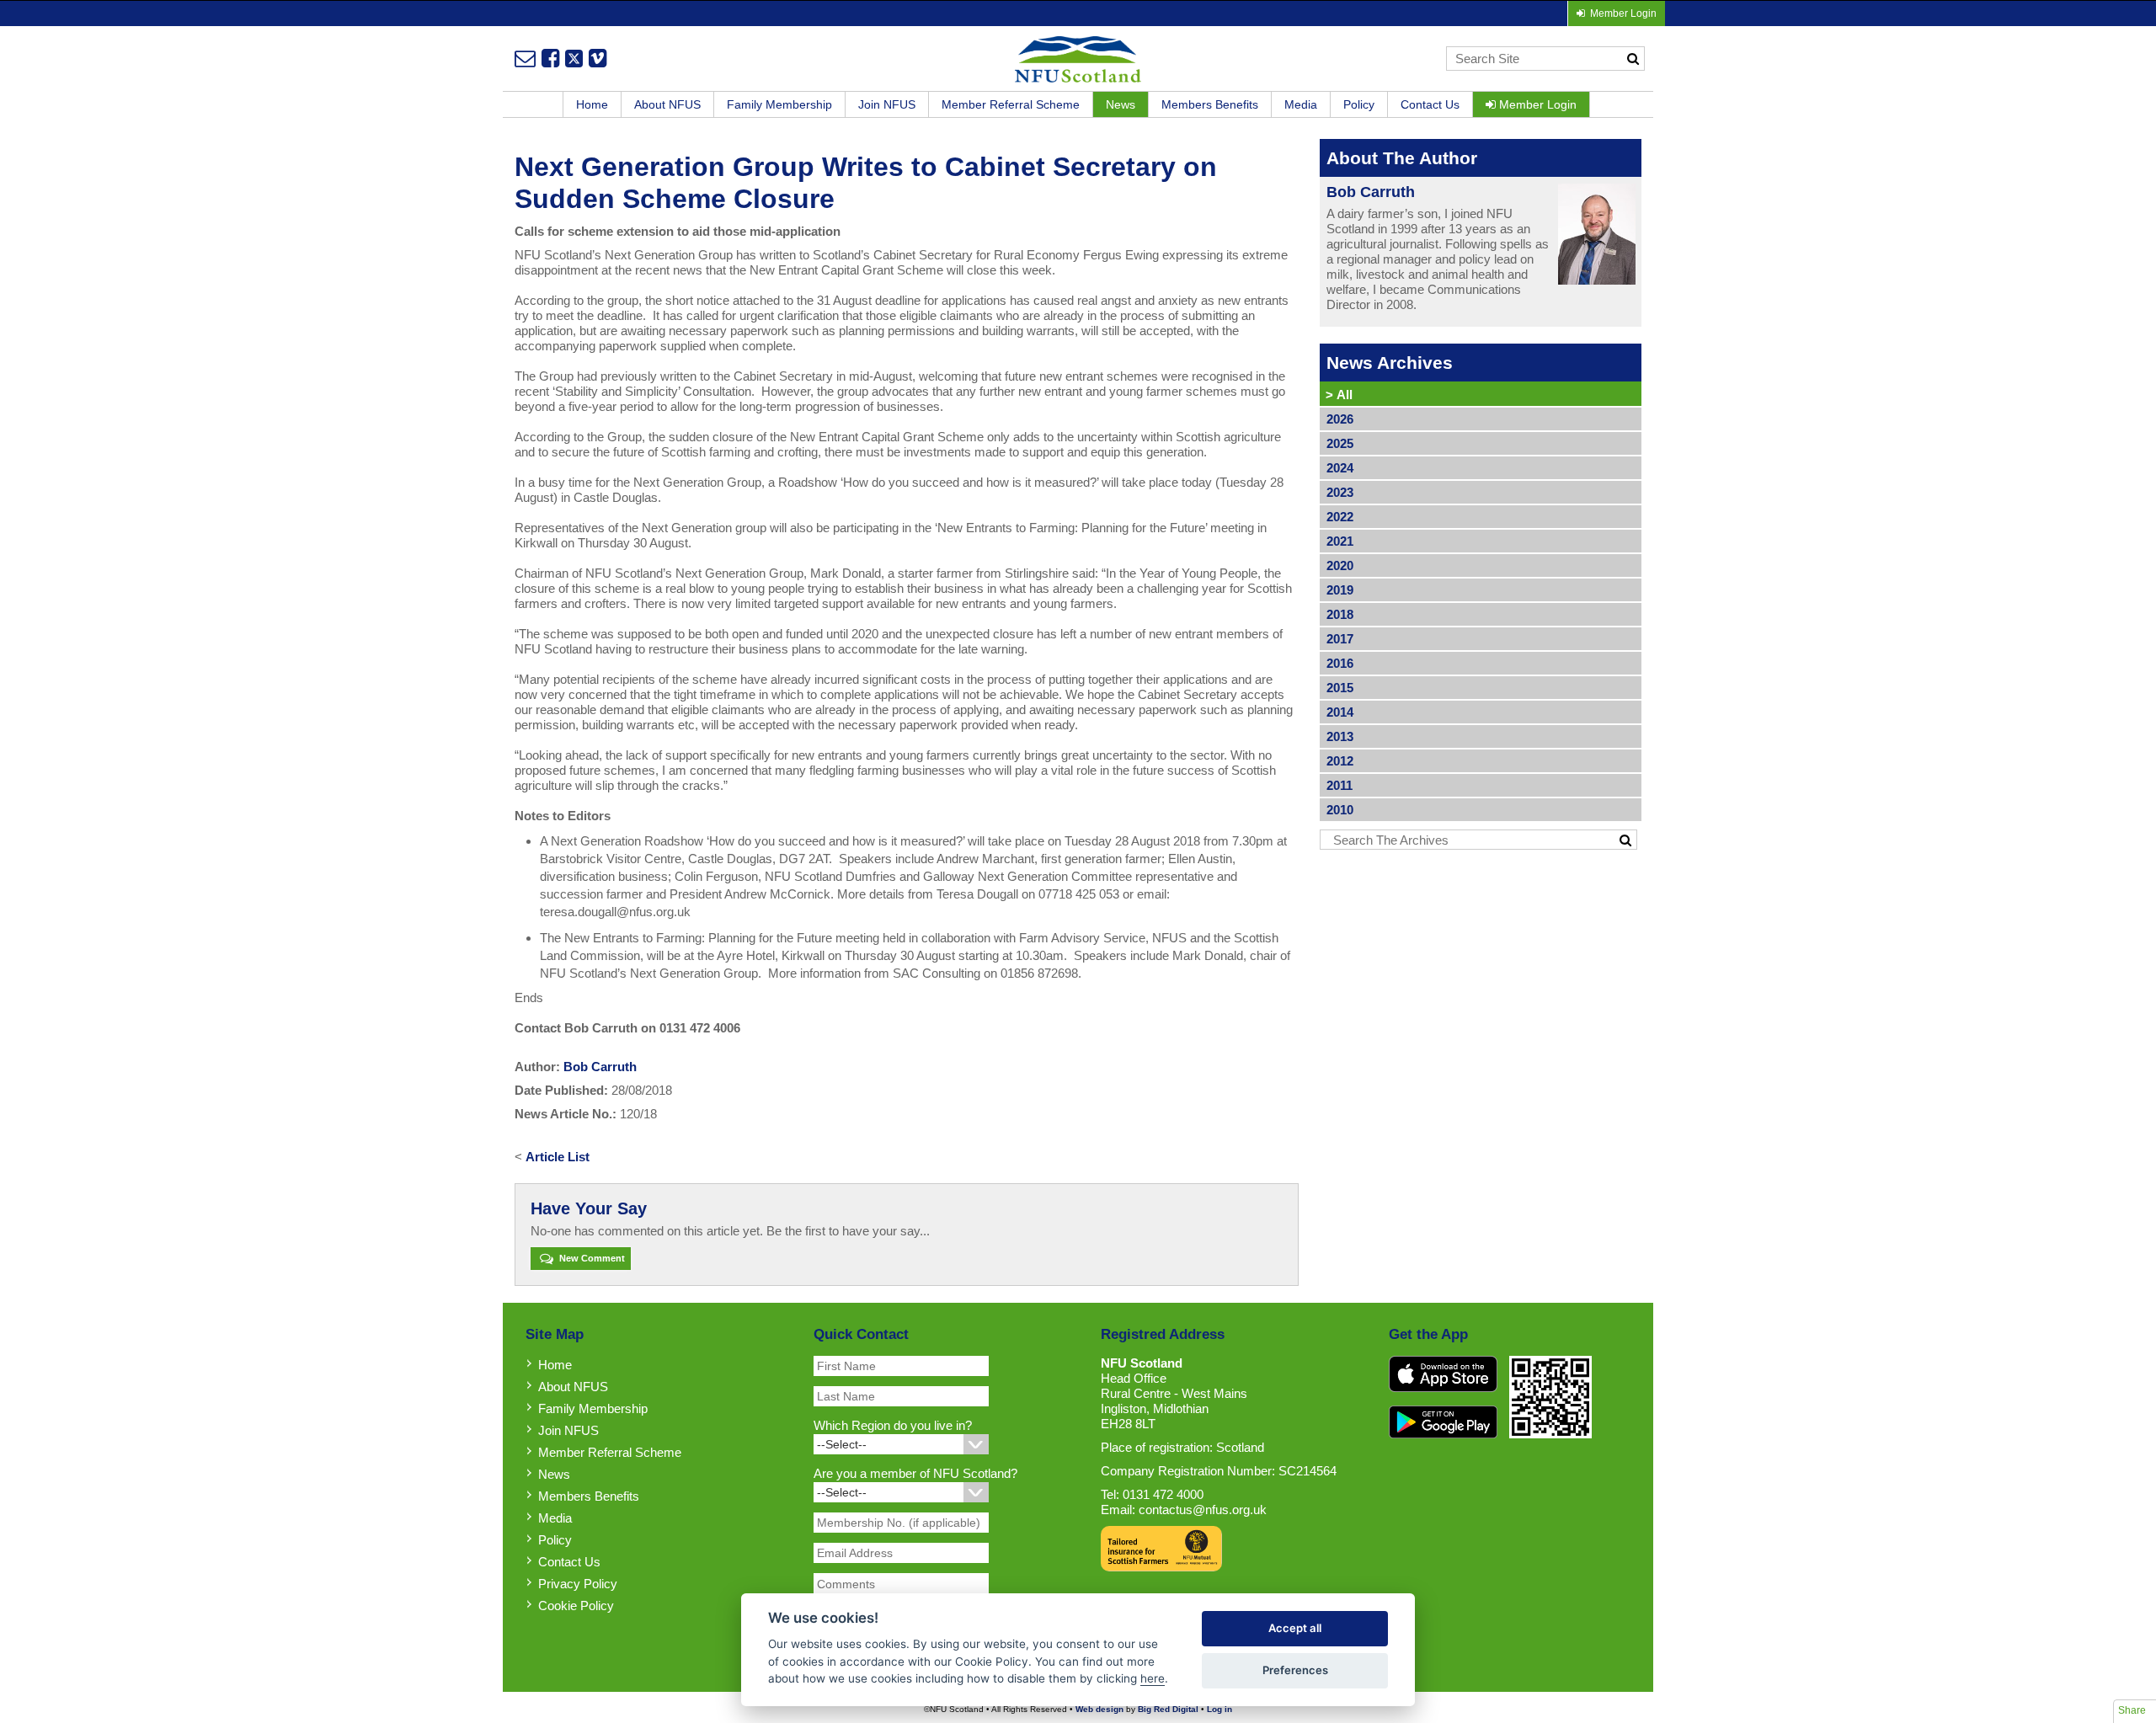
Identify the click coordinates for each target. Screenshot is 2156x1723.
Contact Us (1430, 104)
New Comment (591, 1258)
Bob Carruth (600, 1067)
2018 (1340, 614)
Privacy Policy (578, 1584)
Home (592, 104)
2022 (1340, 517)
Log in (1219, 1709)
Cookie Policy (576, 1606)
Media (1301, 104)
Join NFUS (887, 104)
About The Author (1402, 158)
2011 (1339, 785)
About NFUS (667, 104)
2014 (1340, 712)
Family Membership (779, 104)
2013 (1340, 736)
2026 (1340, 419)
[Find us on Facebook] (550, 58)
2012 (1340, 761)
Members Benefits (1210, 104)
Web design (1099, 1709)
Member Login (1536, 104)
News (1121, 104)
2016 (1340, 663)
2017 (1340, 639)
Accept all (1295, 1628)
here (1153, 1678)
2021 (1340, 541)
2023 (1340, 492)
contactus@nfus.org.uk (1203, 1510)
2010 (1340, 810)
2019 (1340, 590)
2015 (1340, 688)
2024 (1340, 468)
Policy (1359, 104)
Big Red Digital (1168, 1709)
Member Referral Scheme (1011, 104)
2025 (1340, 443)
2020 (1340, 565)
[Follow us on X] (574, 58)
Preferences (1295, 1670)
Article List (558, 1157)
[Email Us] (525, 58)
